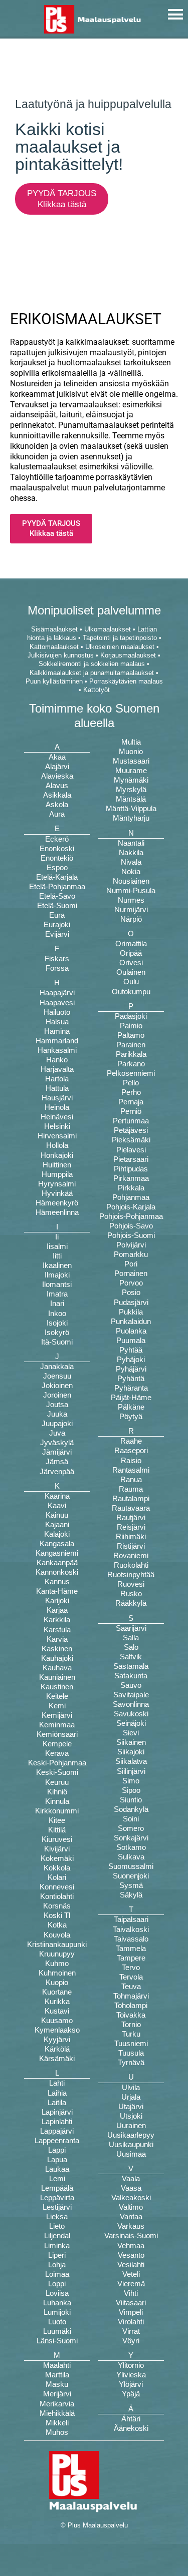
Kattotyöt (97, 690)
